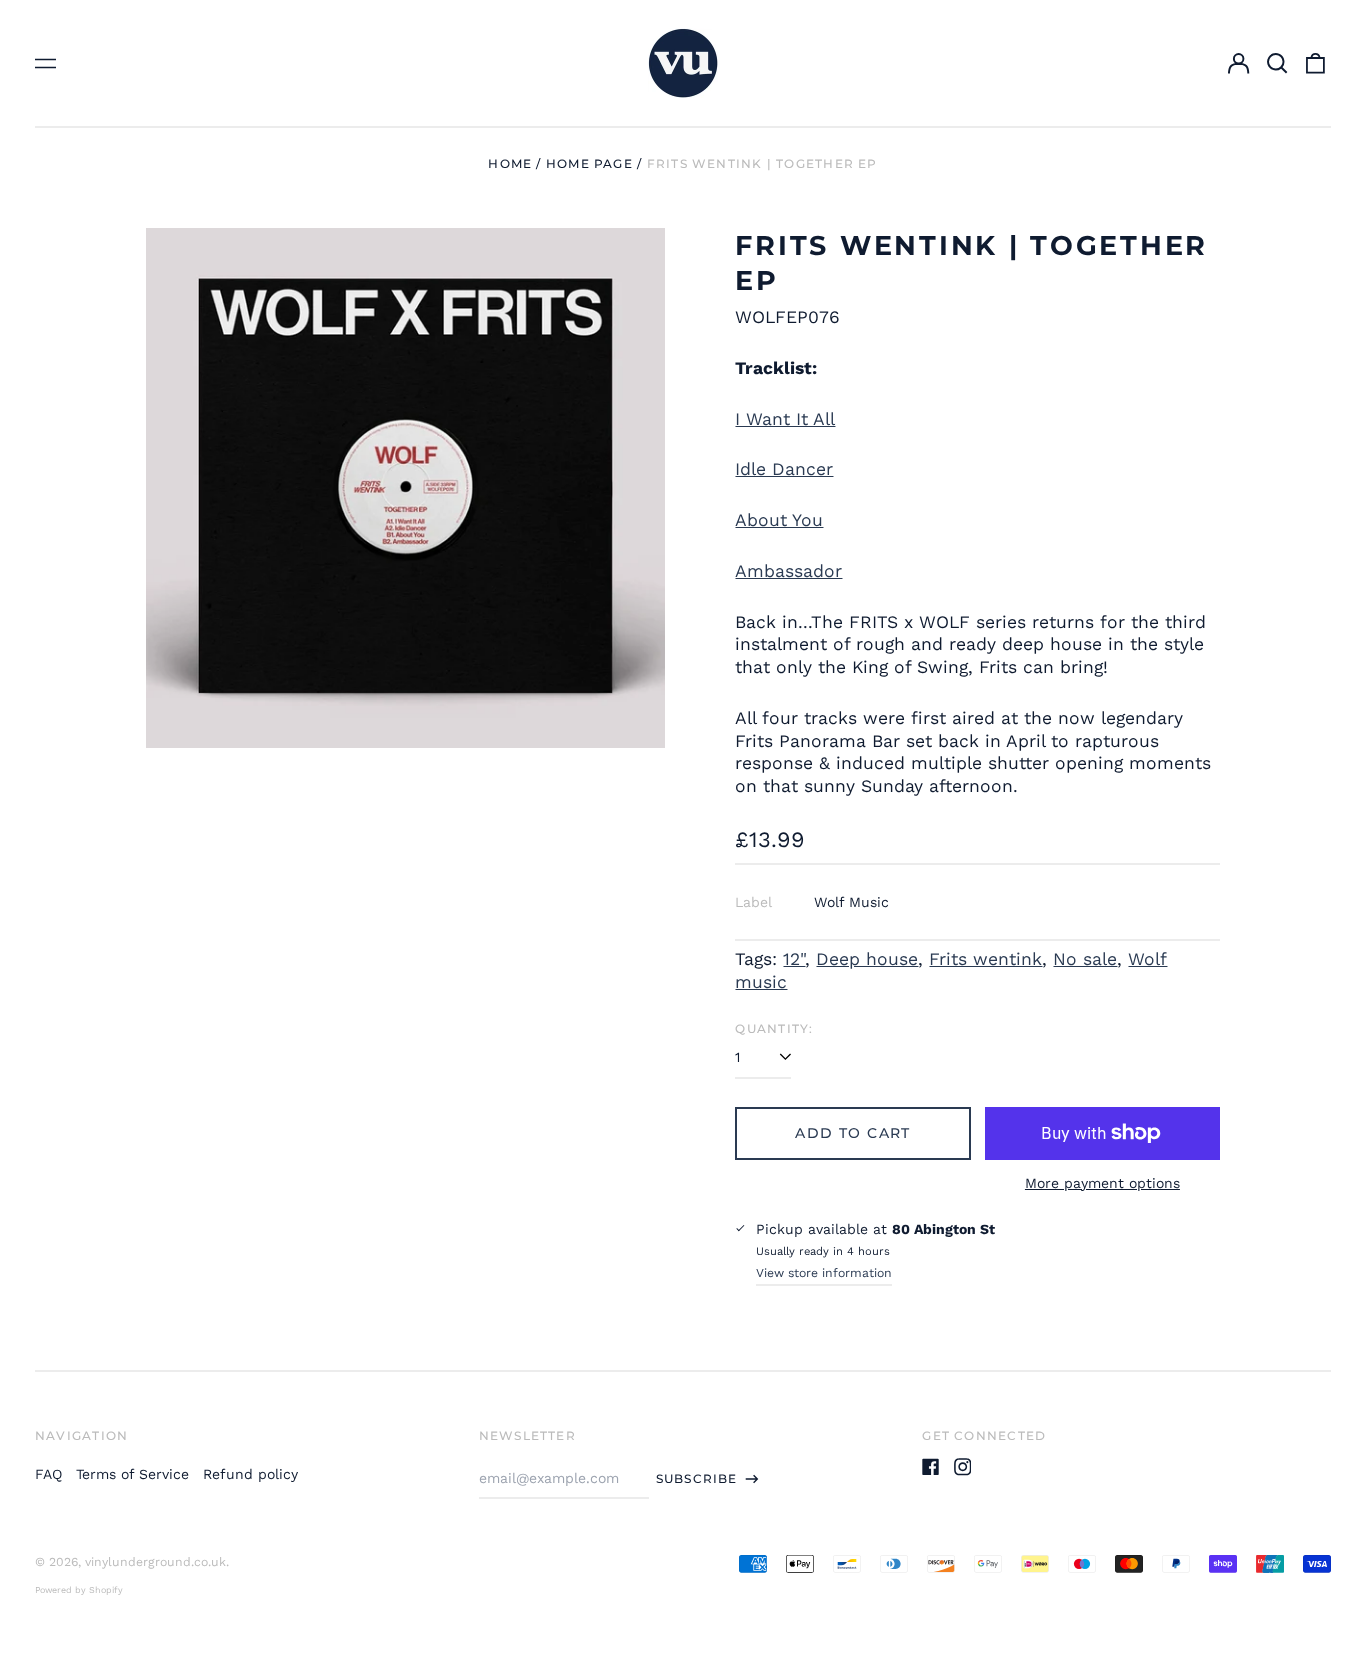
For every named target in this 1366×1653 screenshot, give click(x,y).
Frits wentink (985, 959)
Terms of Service (132, 1474)
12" (794, 959)
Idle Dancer (784, 469)
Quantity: (774, 1028)
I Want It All (785, 419)
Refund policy (250, 1474)
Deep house (867, 959)
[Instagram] (963, 1467)
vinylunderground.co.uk (155, 1562)
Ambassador (788, 571)
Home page (589, 163)
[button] (1277, 63)
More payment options (1102, 1183)
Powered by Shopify (79, 1590)
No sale (1085, 959)
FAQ (48, 1474)
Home (510, 163)
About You (779, 520)
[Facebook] (931, 1467)
